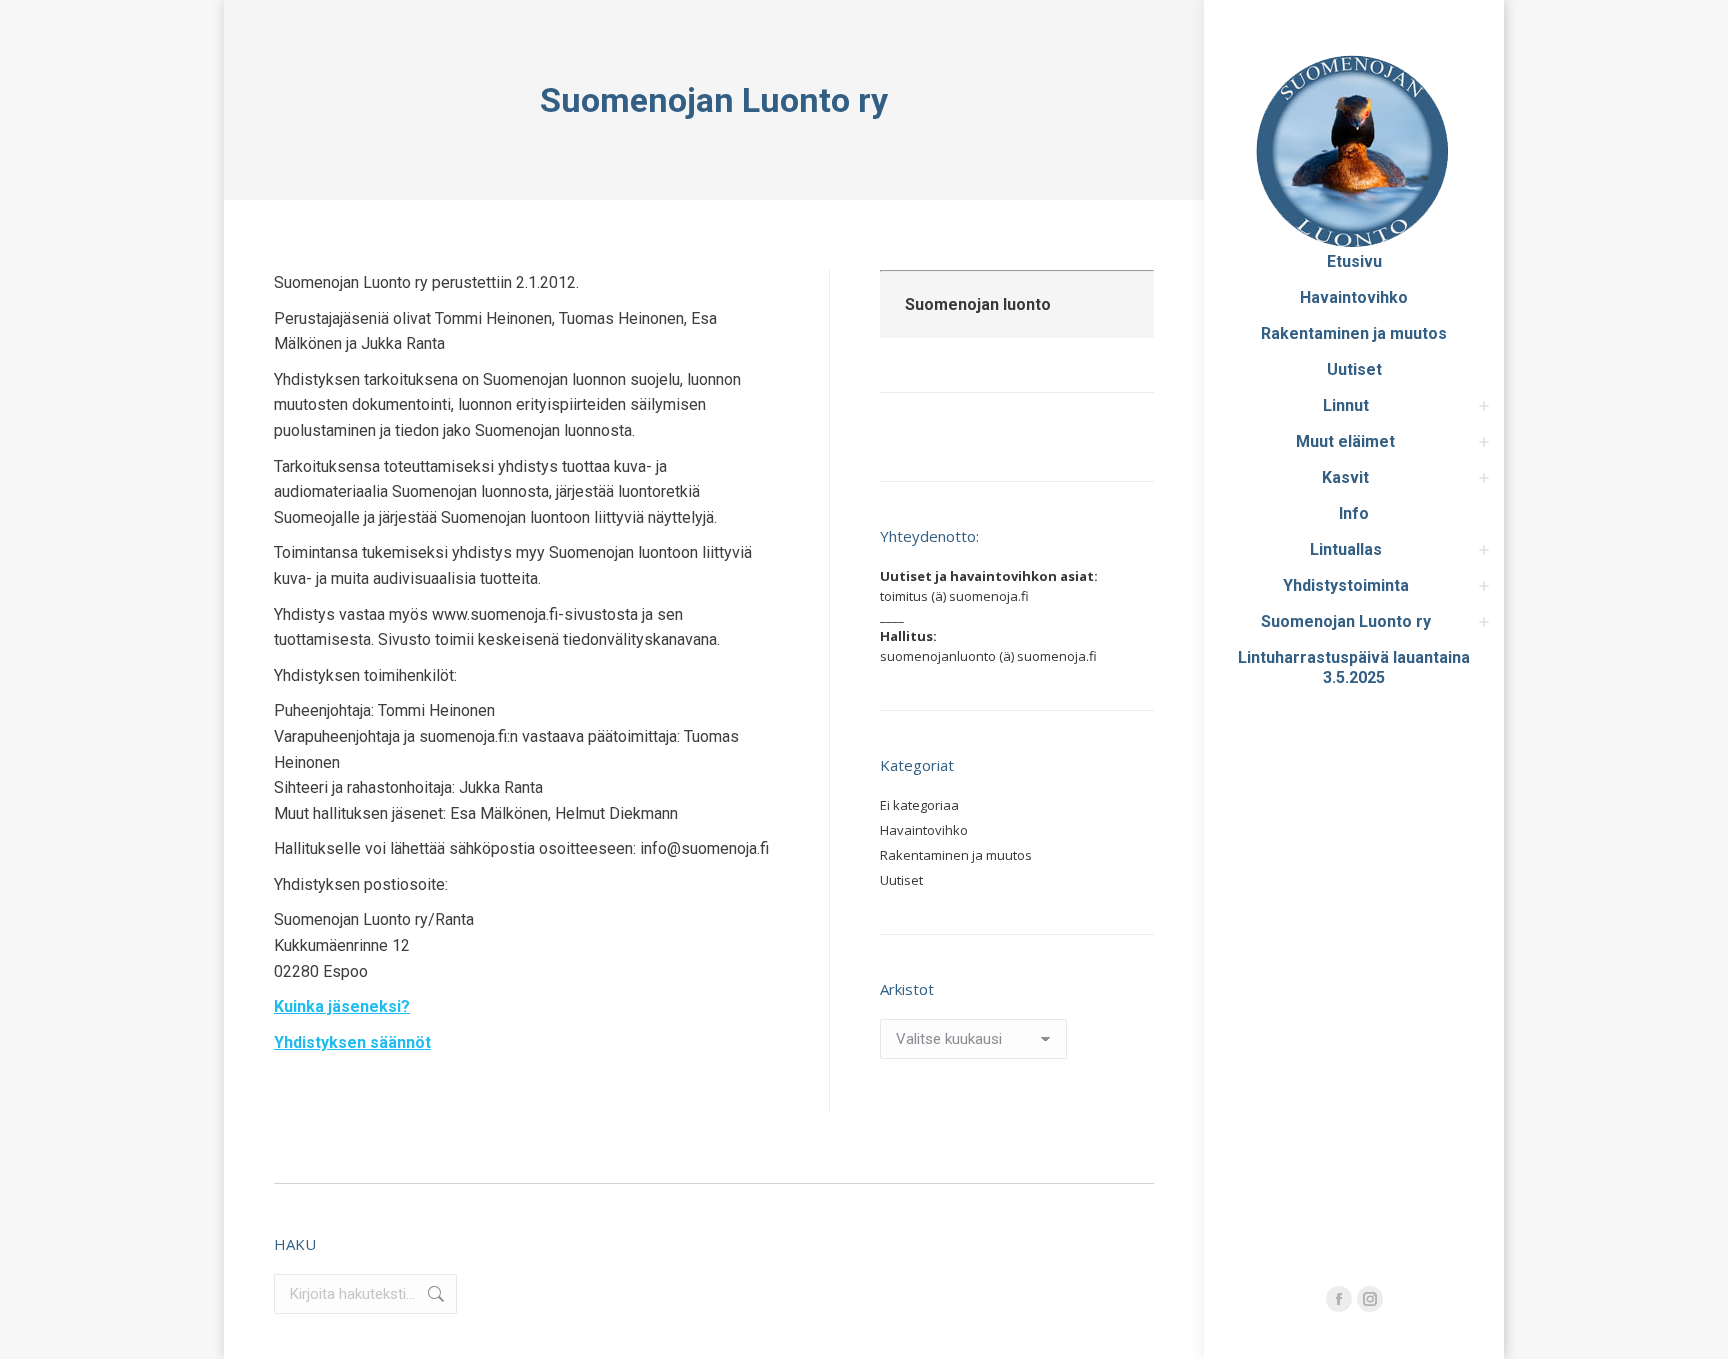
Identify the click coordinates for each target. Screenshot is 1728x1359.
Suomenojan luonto (978, 304)
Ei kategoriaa (919, 805)
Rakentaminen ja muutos (956, 855)
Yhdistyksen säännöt (352, 1042)
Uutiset (901, 880)
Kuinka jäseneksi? (342, 1006)
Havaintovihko (924, 830)
